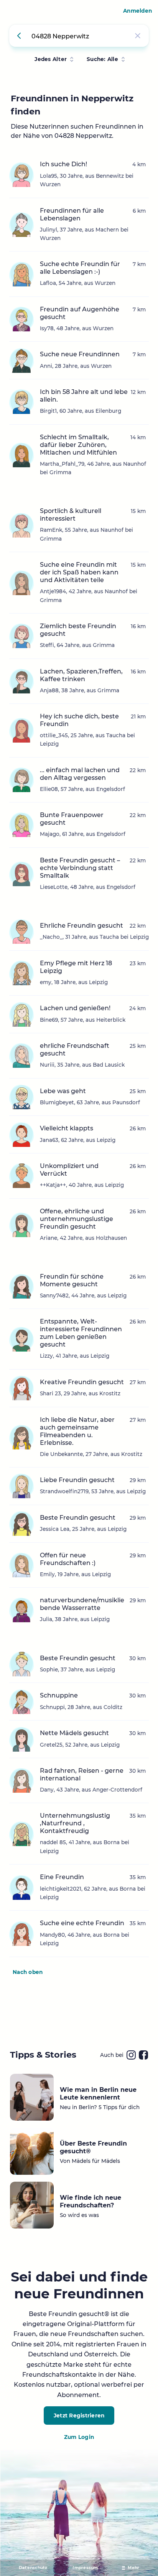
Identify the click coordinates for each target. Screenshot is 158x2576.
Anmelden (137, 11)
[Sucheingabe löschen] (138, 36)
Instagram (131, 2055)
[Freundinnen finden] (20, 36)
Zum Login (79, 2437)
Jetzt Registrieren (79, 2416)
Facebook (143, 2055)
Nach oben (28, 1972)
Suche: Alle (102, 59)
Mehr (133, 2568)
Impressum (85, 2568)
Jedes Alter (51, 59)
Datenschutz (33, 2568)
